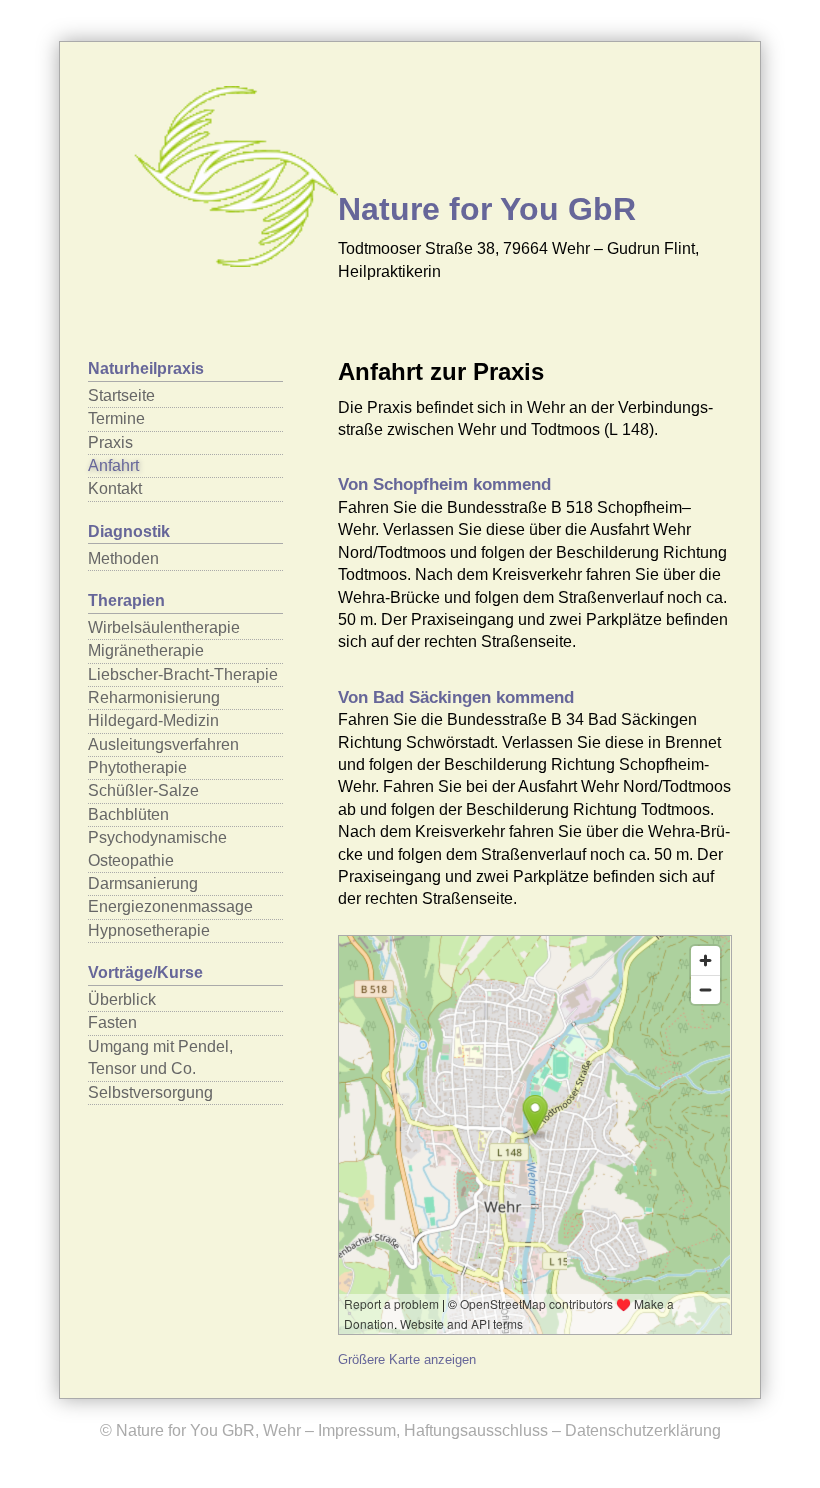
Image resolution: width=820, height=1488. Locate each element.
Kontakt (115, 488)
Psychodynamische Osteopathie (157, 848)
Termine (116, 418)
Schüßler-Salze (143, 790)
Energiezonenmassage (170, 906)
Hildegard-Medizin (153, 720)
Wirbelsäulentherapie (164, 627)
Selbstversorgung (150, 1092)
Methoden (123, 558)
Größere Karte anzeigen (407, 1359)
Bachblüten (128, 814)
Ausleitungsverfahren (163, 744)
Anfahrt (113, 465)
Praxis (110, 442)
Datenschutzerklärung (643, 1430)
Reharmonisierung (154, 697)
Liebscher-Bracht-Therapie (183, 674)
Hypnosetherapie (149, 930)
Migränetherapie (146, 650)
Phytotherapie (137, 767)
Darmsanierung (143, 883)
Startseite (121, 395)
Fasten (112, 1022)
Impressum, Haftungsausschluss (433, 1430)
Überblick (122, 999)
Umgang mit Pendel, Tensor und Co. (160, 1057)
